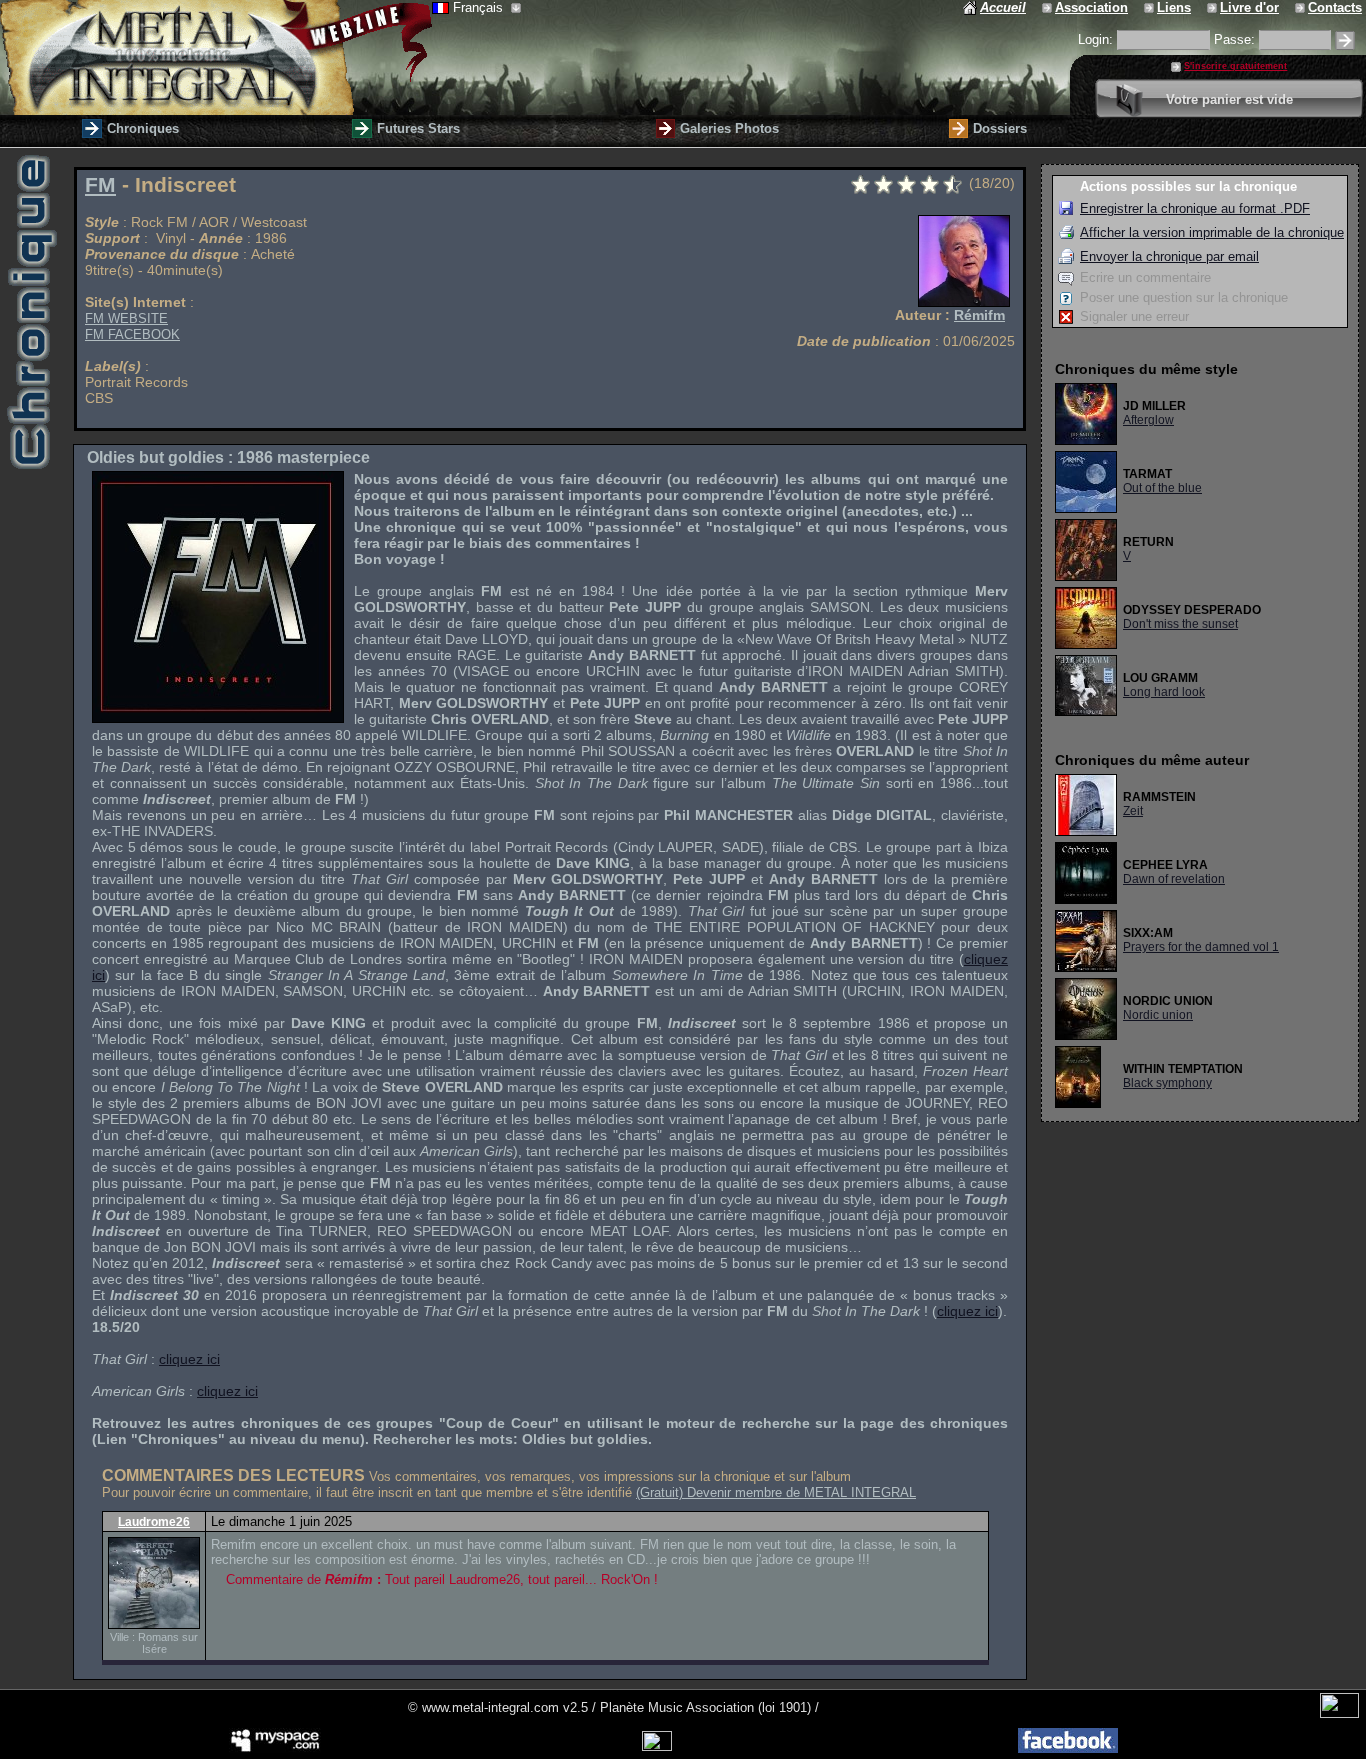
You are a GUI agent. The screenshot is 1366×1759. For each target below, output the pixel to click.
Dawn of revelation (1174, 879)
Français (480, 7)
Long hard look (1164, 692)
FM (100, 185)
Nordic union (1158, 1015)
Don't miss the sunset (1180, 624)
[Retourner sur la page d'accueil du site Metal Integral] (216, 57)
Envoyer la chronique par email (1169, 256)
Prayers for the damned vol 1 (1201, 947)
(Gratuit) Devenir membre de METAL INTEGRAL (776, 1492)
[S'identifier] (1345, 40)
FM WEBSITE (126, 318)
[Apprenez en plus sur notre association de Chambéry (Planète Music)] (1048, 7)
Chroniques (143, 128)
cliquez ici (967, 1311)
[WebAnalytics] (1339, 1713)
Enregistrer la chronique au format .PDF (1195, 208)
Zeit (1133, 811)
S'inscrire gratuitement (1235, 66)
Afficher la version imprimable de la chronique (1212, 232)
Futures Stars (418, 128)
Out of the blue (1162, 488)
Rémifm (979, 315)
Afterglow (1148, 420)
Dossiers (1000, 128)
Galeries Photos (729, 128)
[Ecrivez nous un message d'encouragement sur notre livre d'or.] (1213, 7)
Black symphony (1167, 1083)
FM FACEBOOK (132, 334)
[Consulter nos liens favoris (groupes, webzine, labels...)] (1150, 7)
